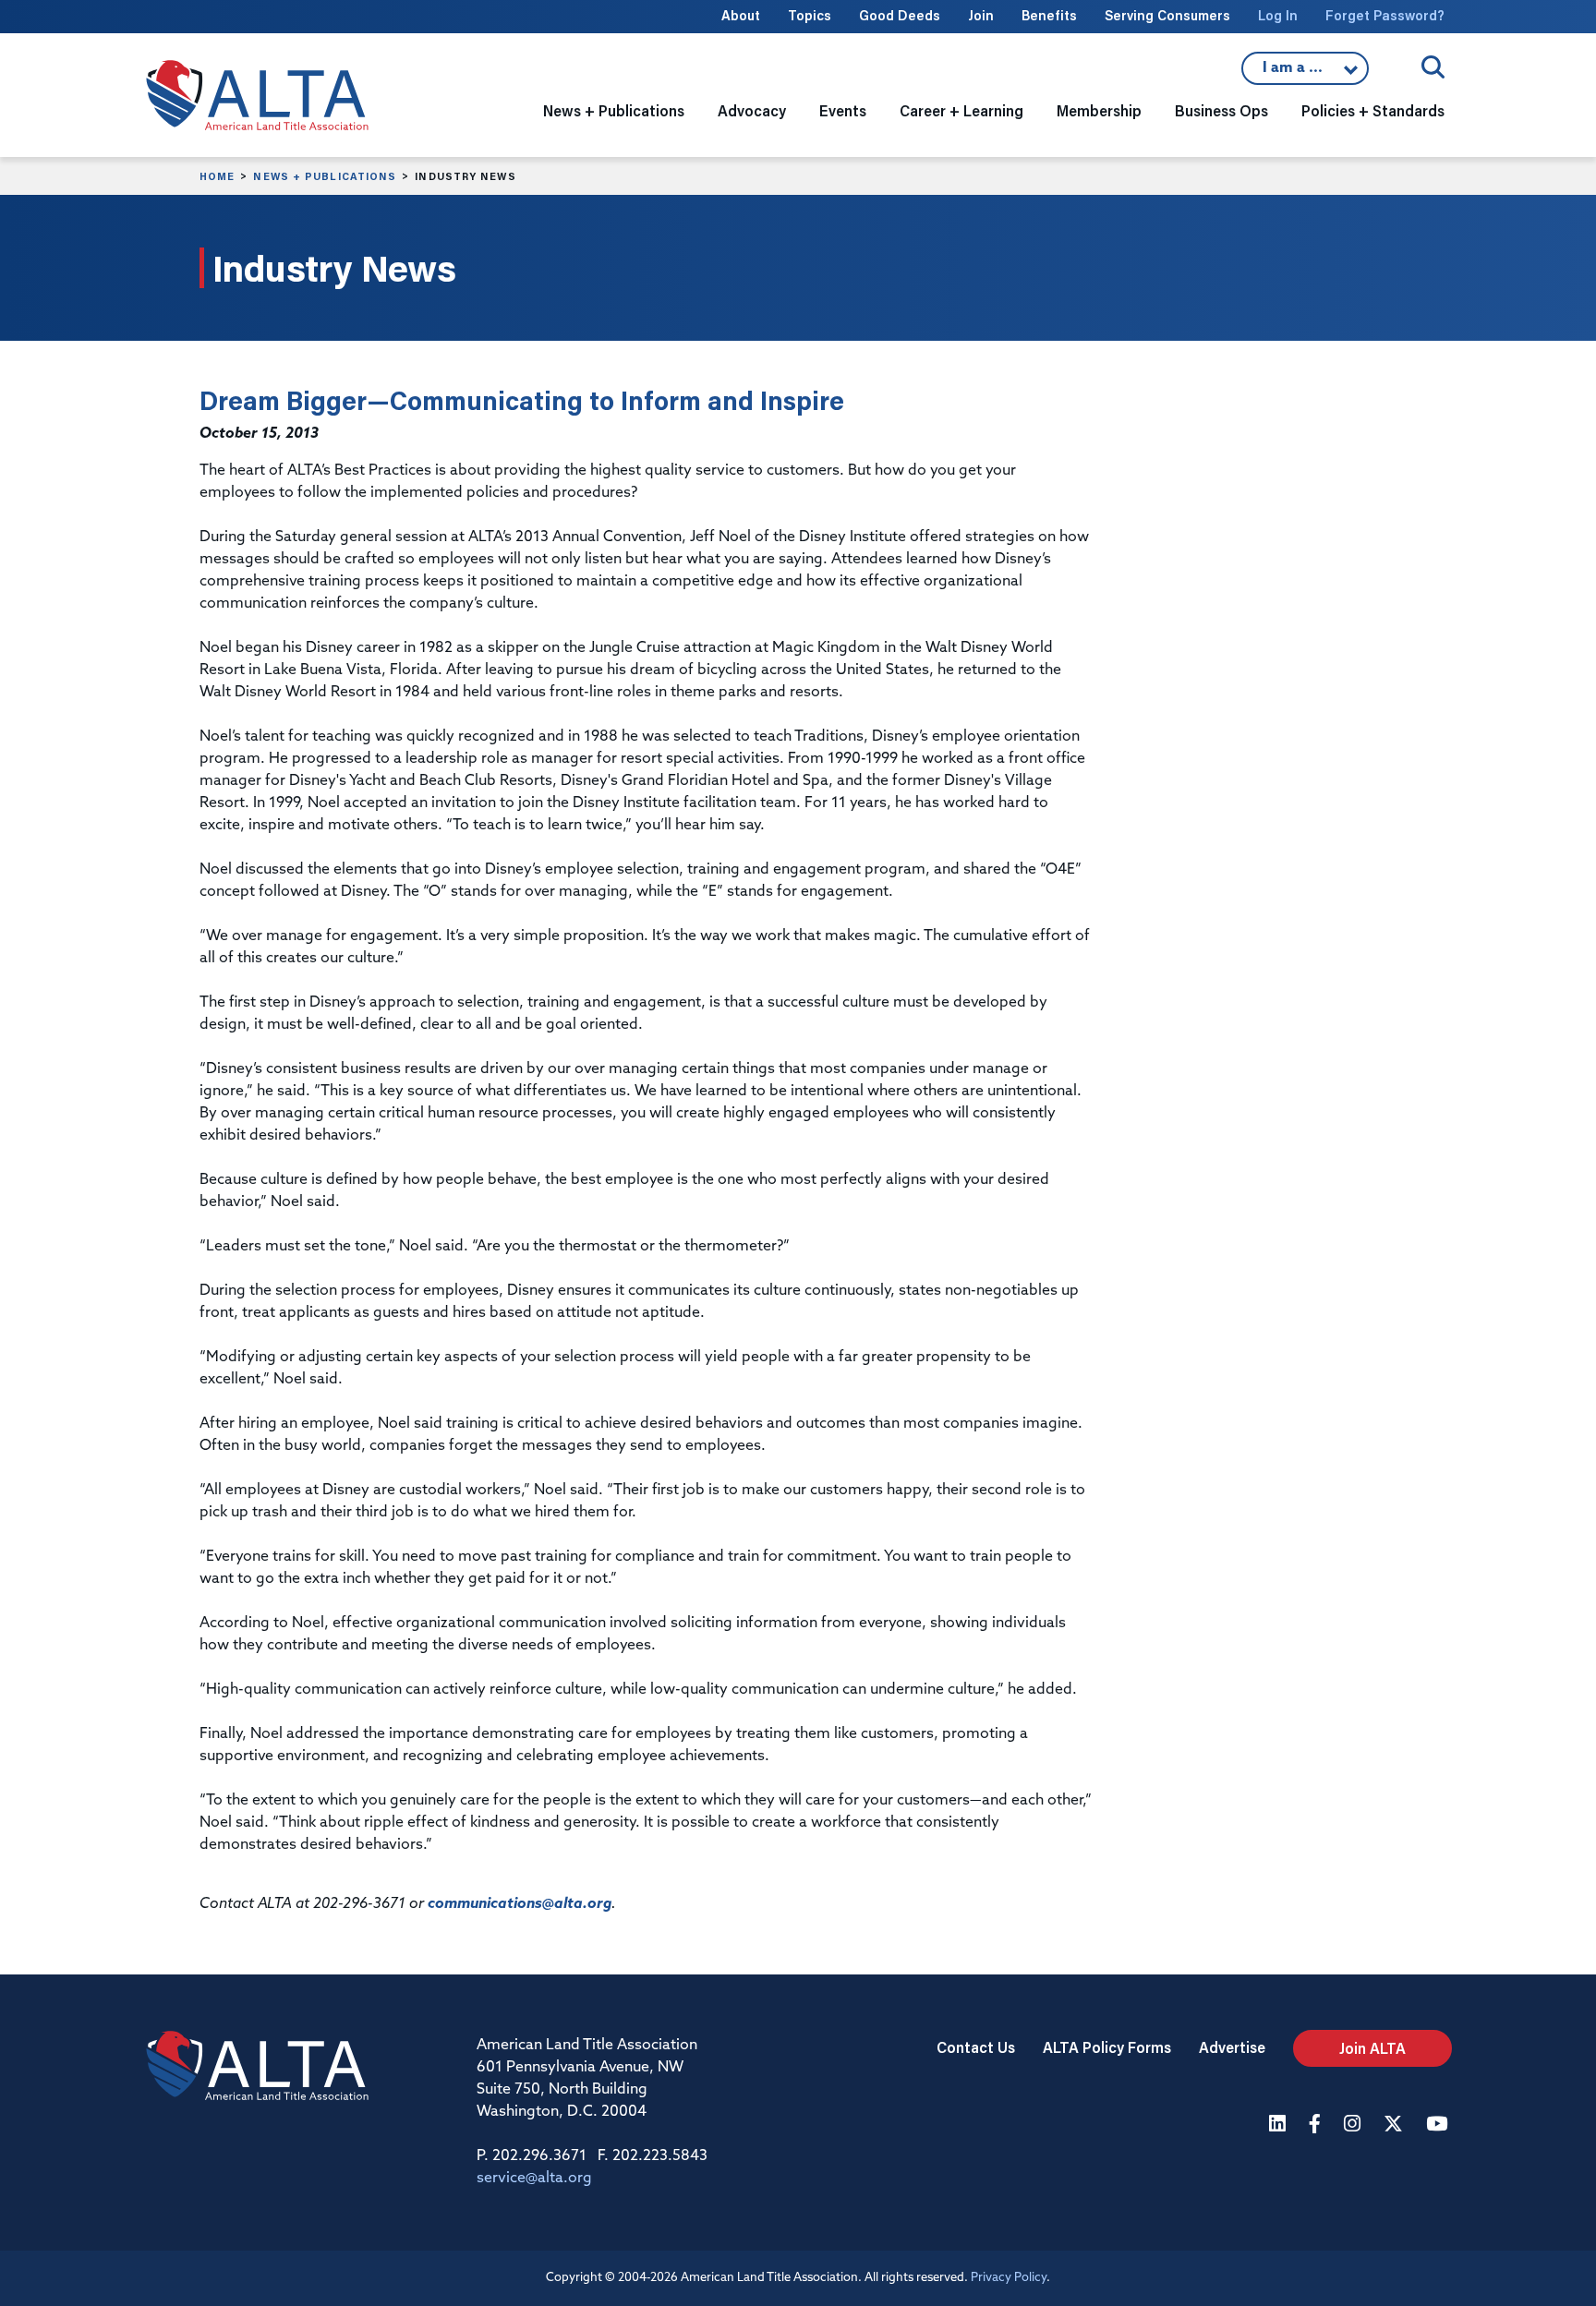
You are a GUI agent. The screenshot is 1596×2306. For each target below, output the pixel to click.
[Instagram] (1354, 2125)
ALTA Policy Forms (1107, 2047)
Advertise (1232, 2047)
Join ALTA (1372, 2048)
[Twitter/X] (1396, 2125)
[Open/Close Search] (1433, 67)
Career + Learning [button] (961, 110)
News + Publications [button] (614, 110)
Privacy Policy (1009, 2278)
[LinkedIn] (1280, 2125)
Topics (810, 15)
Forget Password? (1385, 15)
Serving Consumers (1167, 15)
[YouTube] (1439, 2125)
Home (217, 176)
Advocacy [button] (752, 110)
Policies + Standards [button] (1373, 110)
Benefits (1049, 15)
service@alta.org (534, 2179)
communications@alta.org (520, 1904)
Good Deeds (900, 15)
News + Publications (325, 176)
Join (981, 15)
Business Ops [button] (1221, 110)
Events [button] (843, 110)
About (741, 15)
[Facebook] (1317, 2125)
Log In (1278, 15)
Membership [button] (1099, 110)
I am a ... (1305, 73)
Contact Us (976, 2047)
